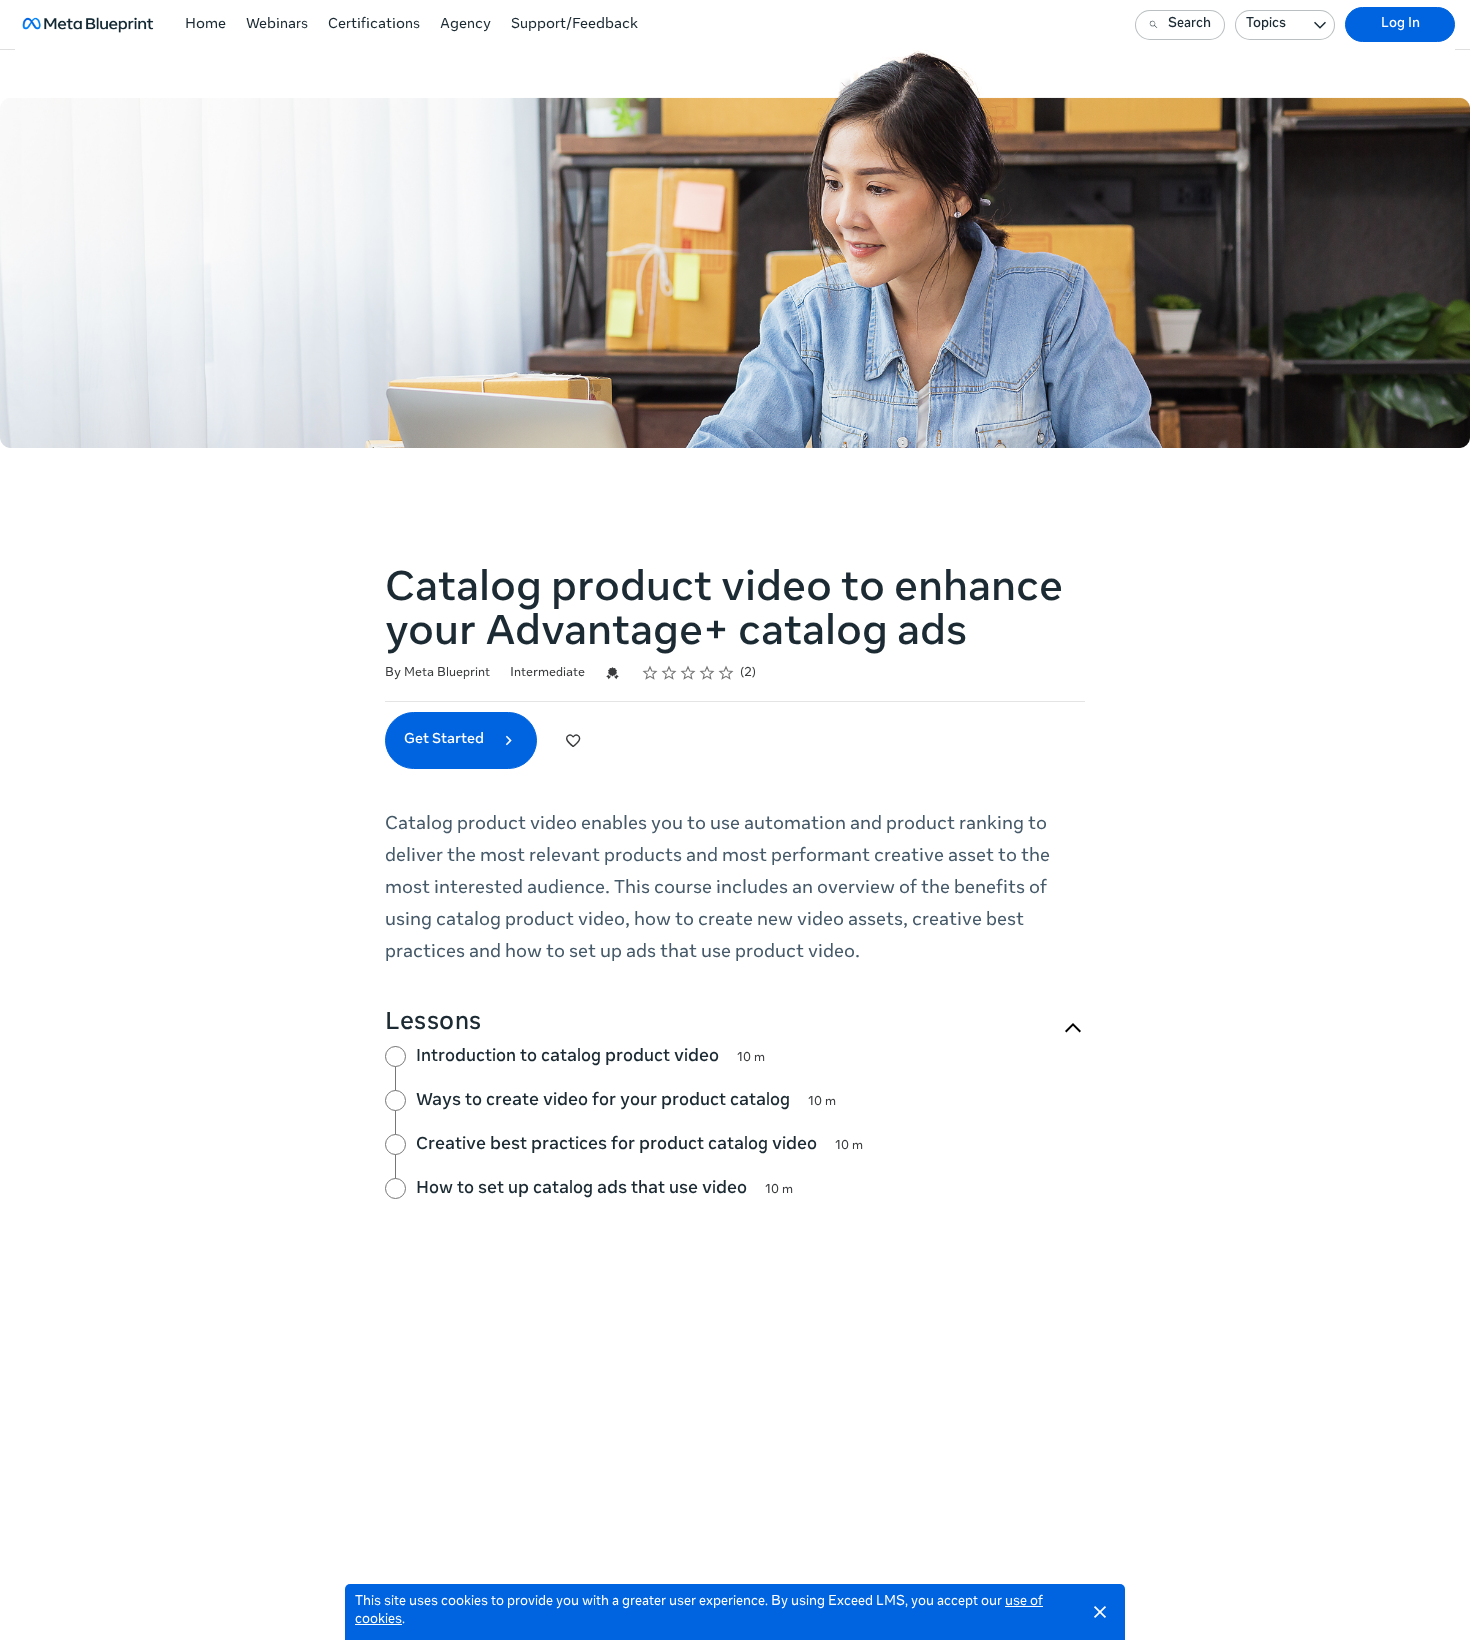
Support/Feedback (574, 25)
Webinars (277, 25)
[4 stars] (707, 673)
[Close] (1100, 1612)
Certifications (374, 25)
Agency (465, 25)
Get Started (445, 740)
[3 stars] (688, 673)
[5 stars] (726, 673)
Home (205, 25)
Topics (1266, 24)
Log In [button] (1400, 24)
